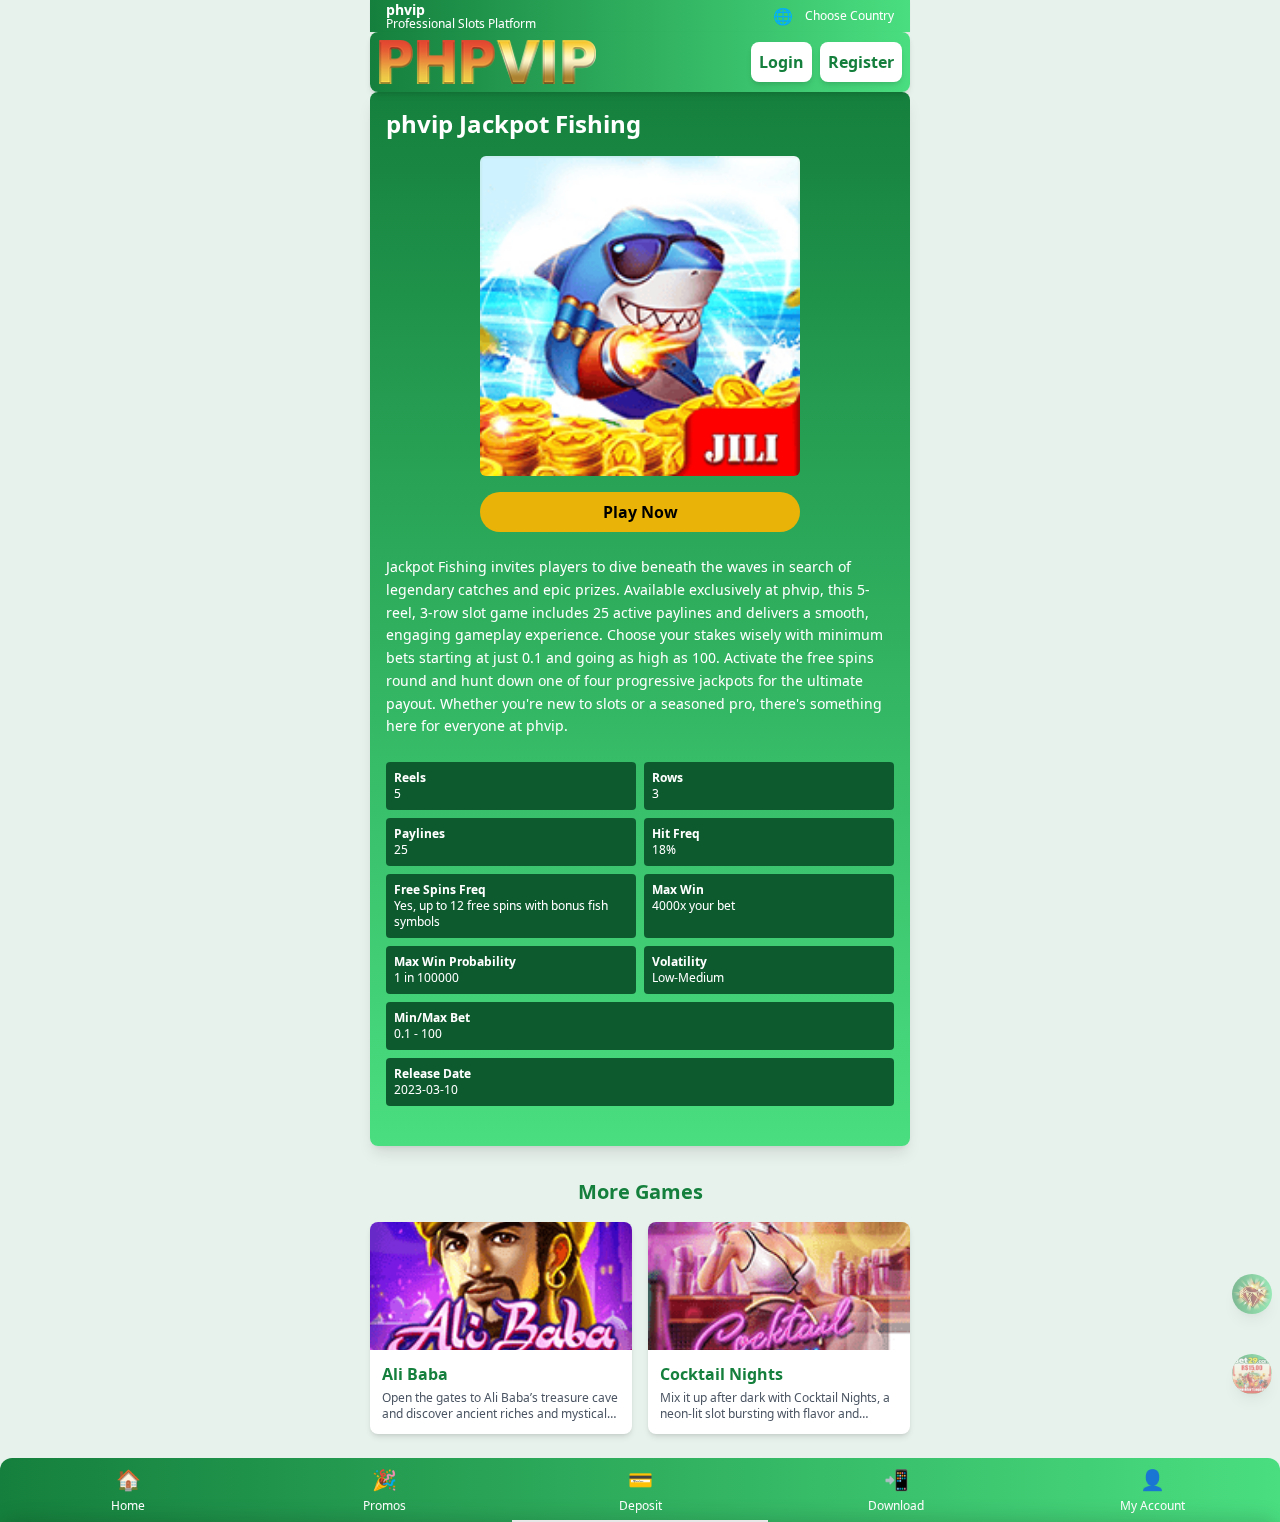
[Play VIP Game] (1252, 1374)
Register (861, 62)
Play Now (640, 512)
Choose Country (849, 16)
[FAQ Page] (1252, 1294)
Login (781, 62)
